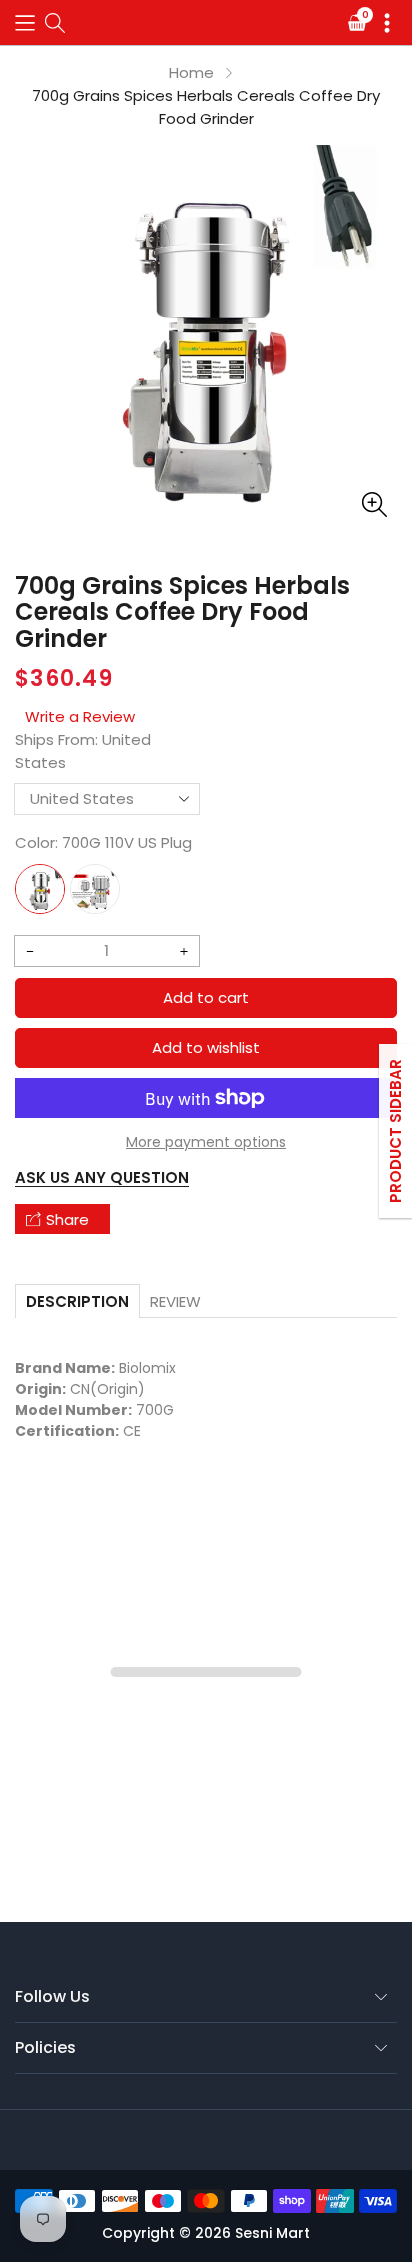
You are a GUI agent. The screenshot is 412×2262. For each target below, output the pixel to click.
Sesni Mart (272, 2233)
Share (67, 1219)
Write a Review (80, 716)
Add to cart (206, 997)
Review (175, 1301)
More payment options (206, 1142)
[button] (25, 22)
